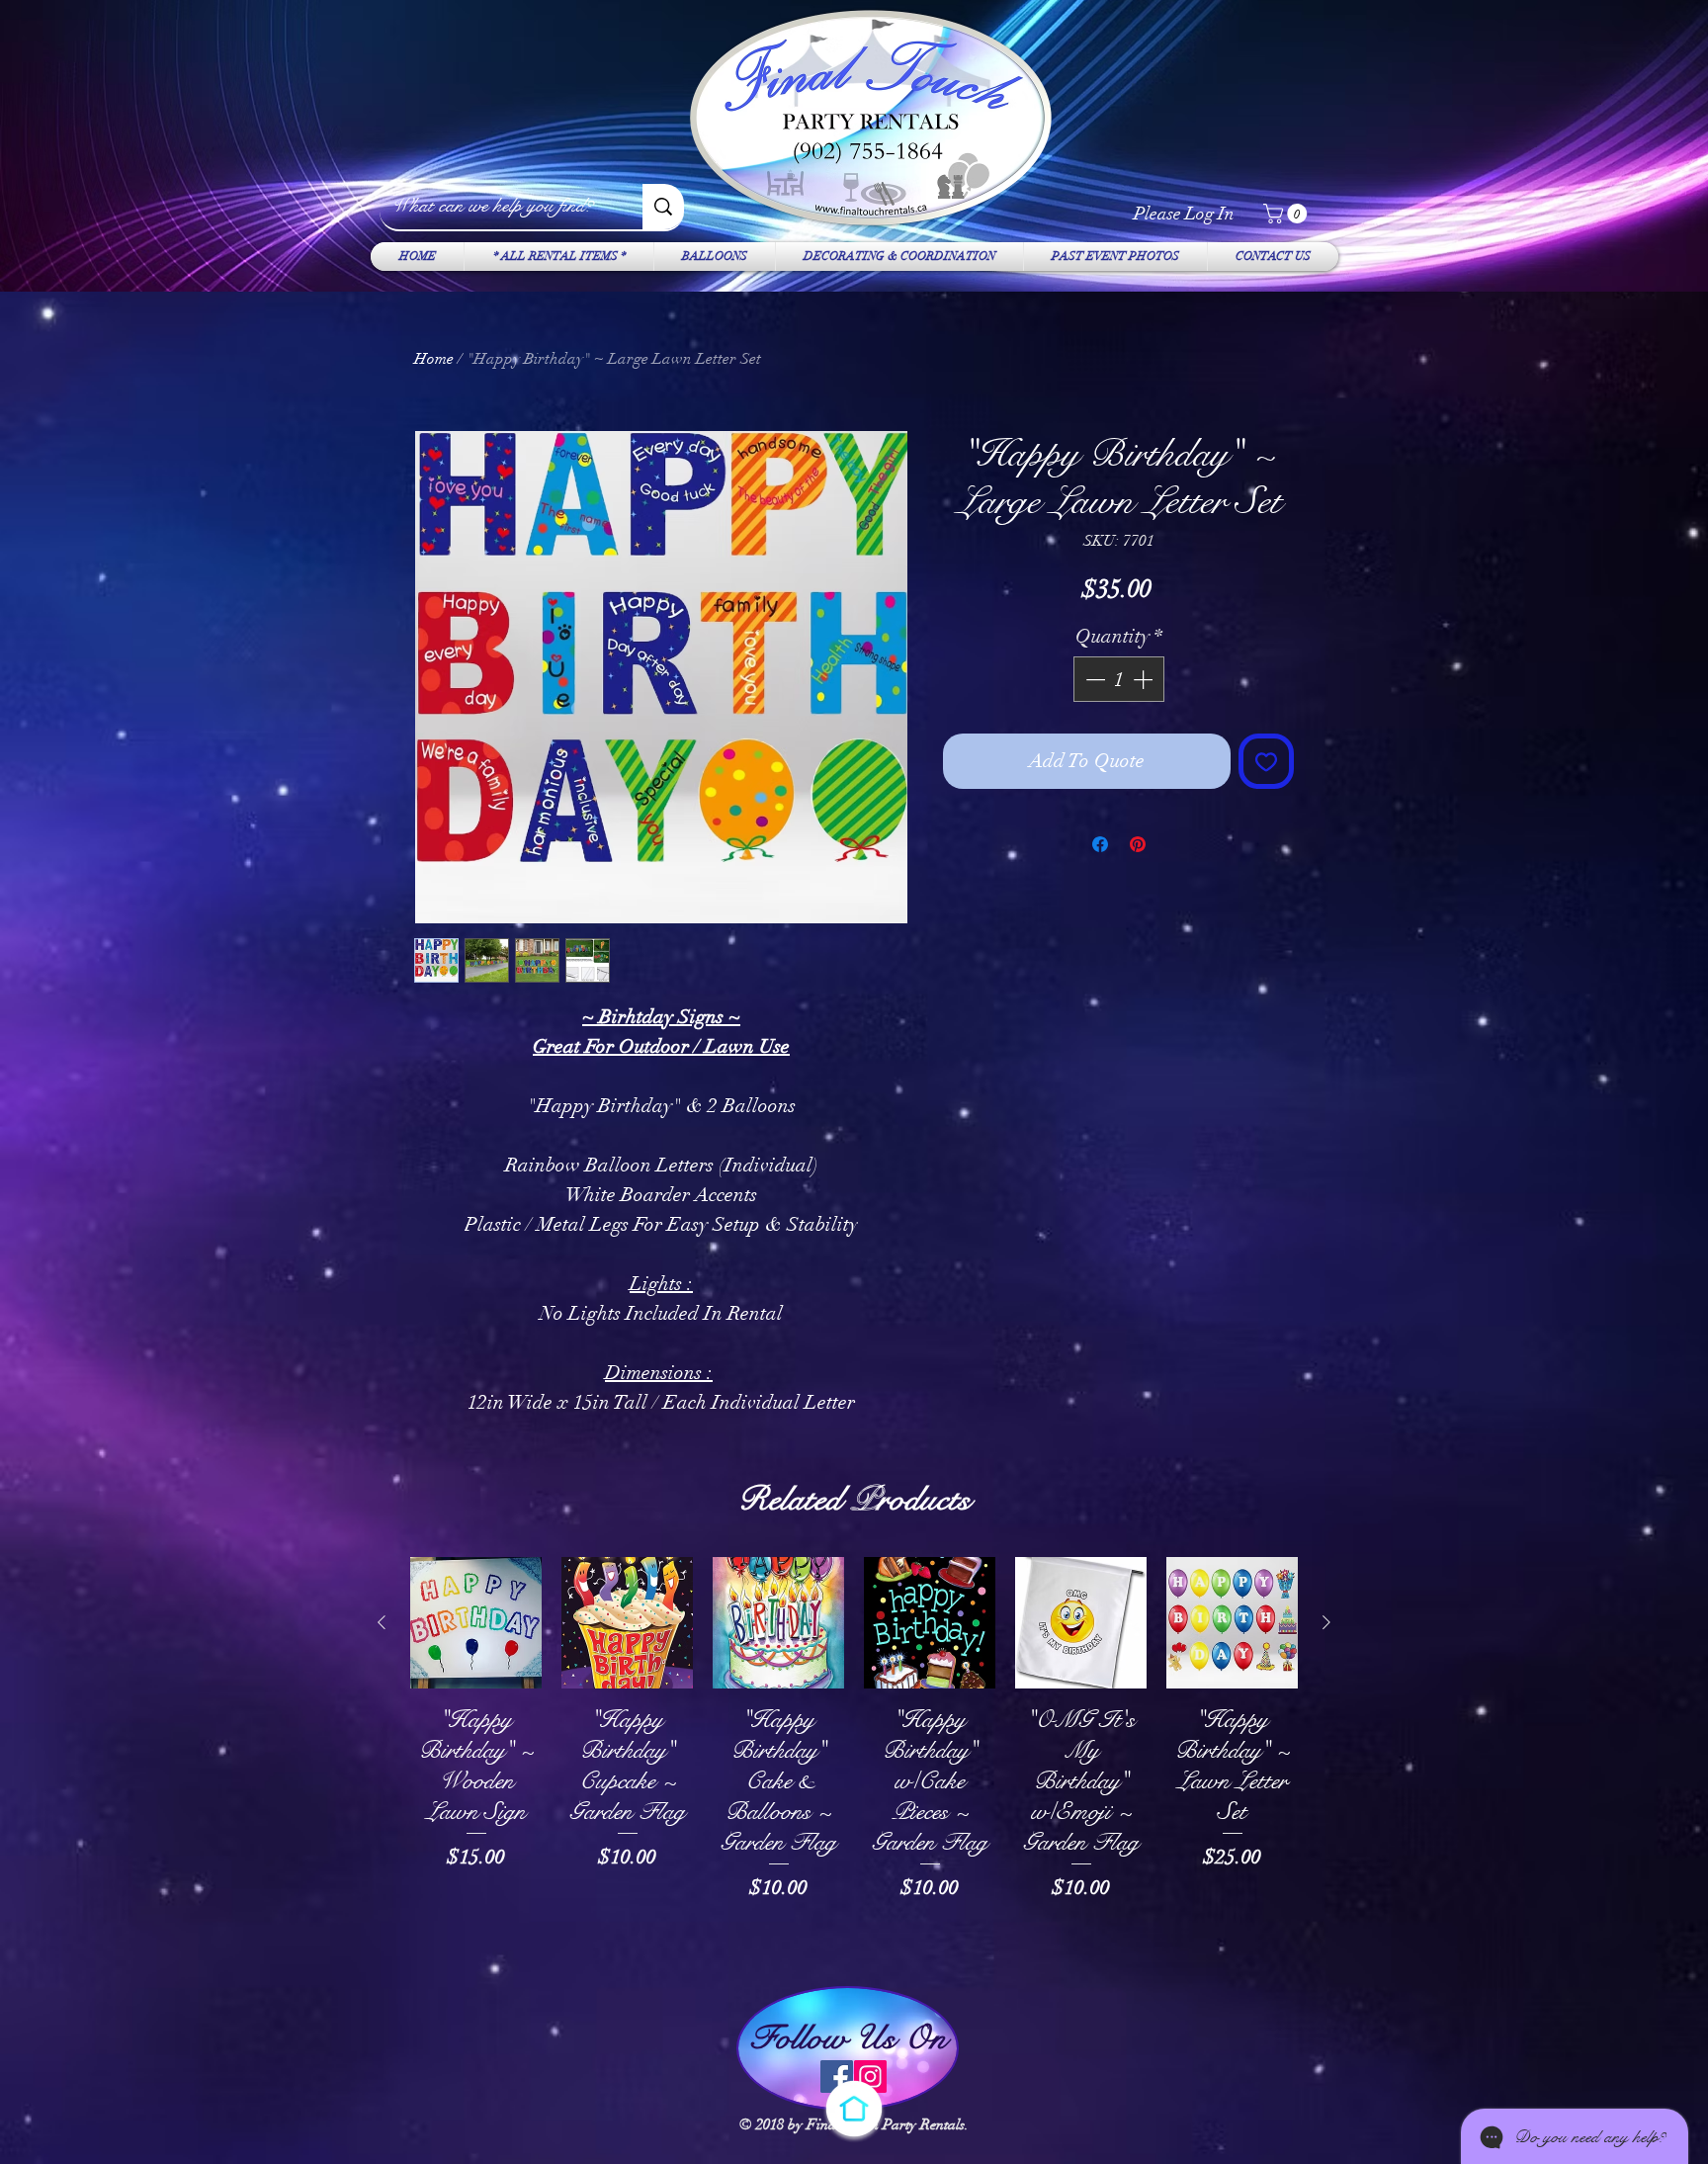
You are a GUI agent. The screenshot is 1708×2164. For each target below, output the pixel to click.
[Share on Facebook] (1100, 844)
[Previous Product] (382, 1622)
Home (434, 359)
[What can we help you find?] (663, 207)
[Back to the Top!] (854, 2109)
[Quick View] (476, 1623)
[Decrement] (1093, 679)
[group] (854, 1761)
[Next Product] (1326, 1622)
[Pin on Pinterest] (1138, 844)
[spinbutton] (1119, 679)
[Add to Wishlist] (1266, 761)
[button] (1287, 214)
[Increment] (1145, 679)
